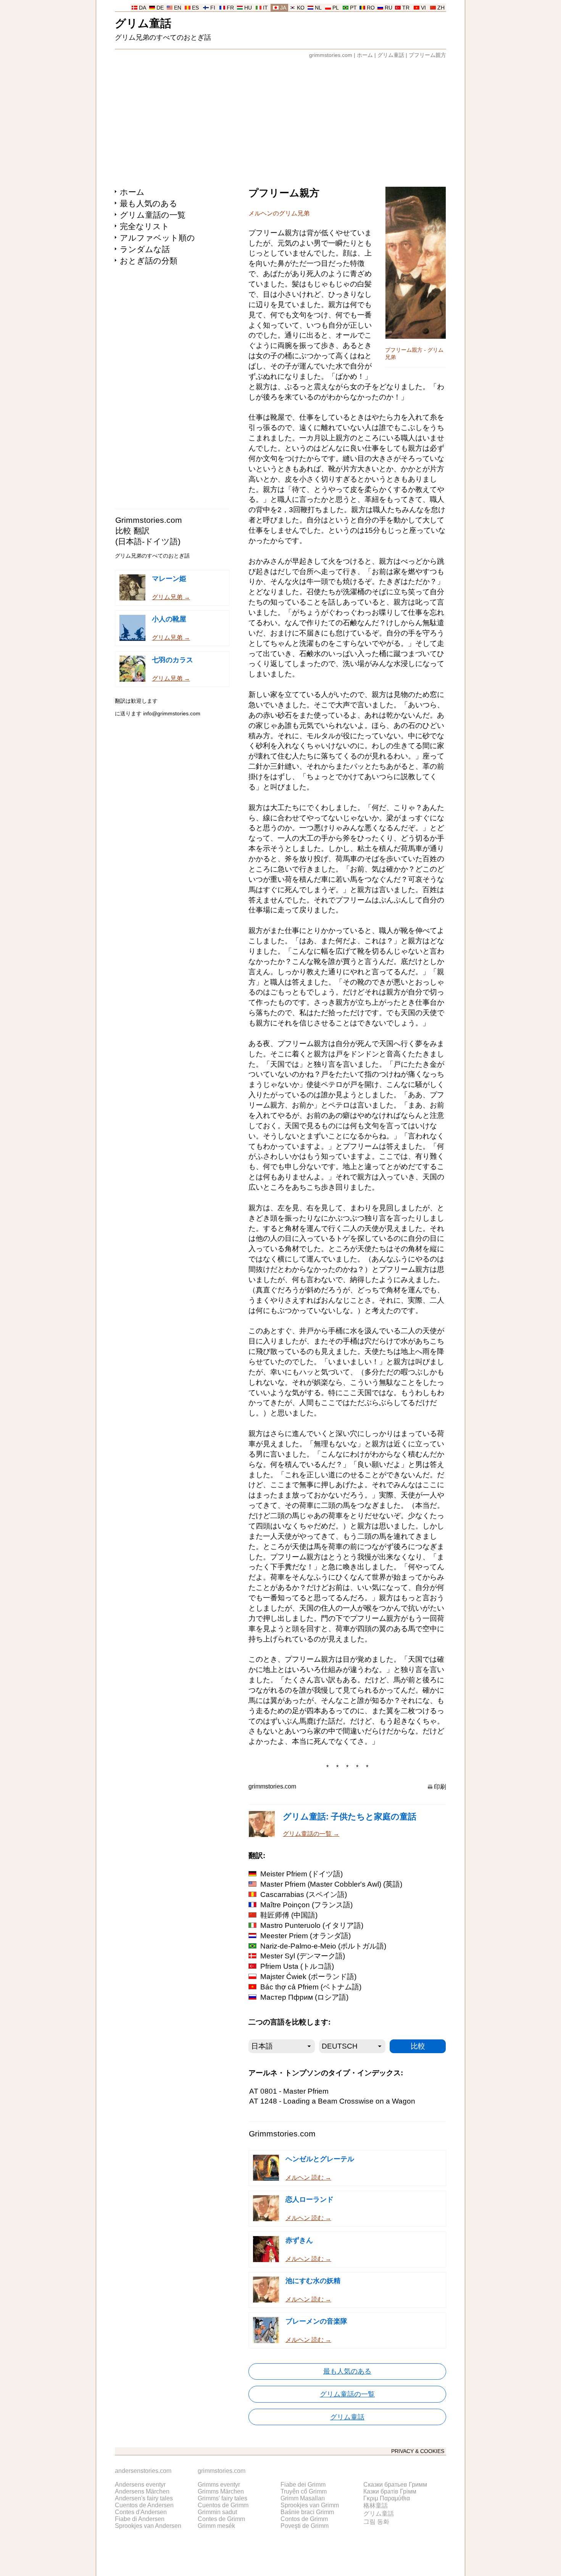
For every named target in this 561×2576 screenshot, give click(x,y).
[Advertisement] (280, 119)
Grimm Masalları (303, 2498)
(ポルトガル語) (323, 1946)
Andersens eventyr (140, 2485)
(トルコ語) (297, 1966)
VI (423, 8)
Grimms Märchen (221, 2491)
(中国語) (289, 1915)
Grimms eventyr (219, 2485)
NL (318, 8)
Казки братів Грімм (390, 2491)
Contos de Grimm (304, 2519)
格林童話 (376, 2506)
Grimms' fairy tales (222, 2498)
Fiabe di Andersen (140, 2519)
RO (371, 8)
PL (336, 8)
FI (213, 8)
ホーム (365, 55)
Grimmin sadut (217, 2512)
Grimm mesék (216, 2526)
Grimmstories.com (149, 520)
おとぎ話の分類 (149, 261)
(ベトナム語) (311, 1987)
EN (178, 8)
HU (248, 8)
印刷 (440, 1787)
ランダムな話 (145, 249)
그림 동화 (376, 2522)
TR (406, 8)
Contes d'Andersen (141, 2512)
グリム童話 (143, 23)
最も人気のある (149, 203)
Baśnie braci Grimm (307, 2512)
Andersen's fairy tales (144, 2498)
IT (265, 8)
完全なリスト (145, 226)
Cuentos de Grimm (223, 2505)
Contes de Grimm (221, 2519)
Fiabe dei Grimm (303, 2485)
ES (195, 8)
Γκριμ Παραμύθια (387, 2498)
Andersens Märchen (142, 2491)
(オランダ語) (305, 1936)
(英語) (331, 1884)
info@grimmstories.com (172, 714)
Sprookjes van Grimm (310, 2505)
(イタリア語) (312, 1925)
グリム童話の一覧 (153, 215)
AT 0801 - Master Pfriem (289, 2091)
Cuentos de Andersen (144, 2505)
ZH (441, 8)
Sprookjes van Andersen (148, 2526)
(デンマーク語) (303, 1956)
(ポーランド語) (308, 1977)
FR (230, 8)
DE (160, 8)
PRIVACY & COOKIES (418, 2451)
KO (301, 8)
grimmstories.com (331, 55)
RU (389, 8)
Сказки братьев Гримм (395, 2485)
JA (283, 8)
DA (143, 8)
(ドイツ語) (301, 1874)
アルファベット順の (157, 238)
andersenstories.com (143, 2471)
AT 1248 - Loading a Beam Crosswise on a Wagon (332, 2101)
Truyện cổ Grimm (304, 2491)
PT (353, 8)
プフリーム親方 (427, 55)
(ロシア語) (304, 1997)
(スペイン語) (304, 1894)
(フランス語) (306, 1905)
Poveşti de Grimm (305, 2526)
